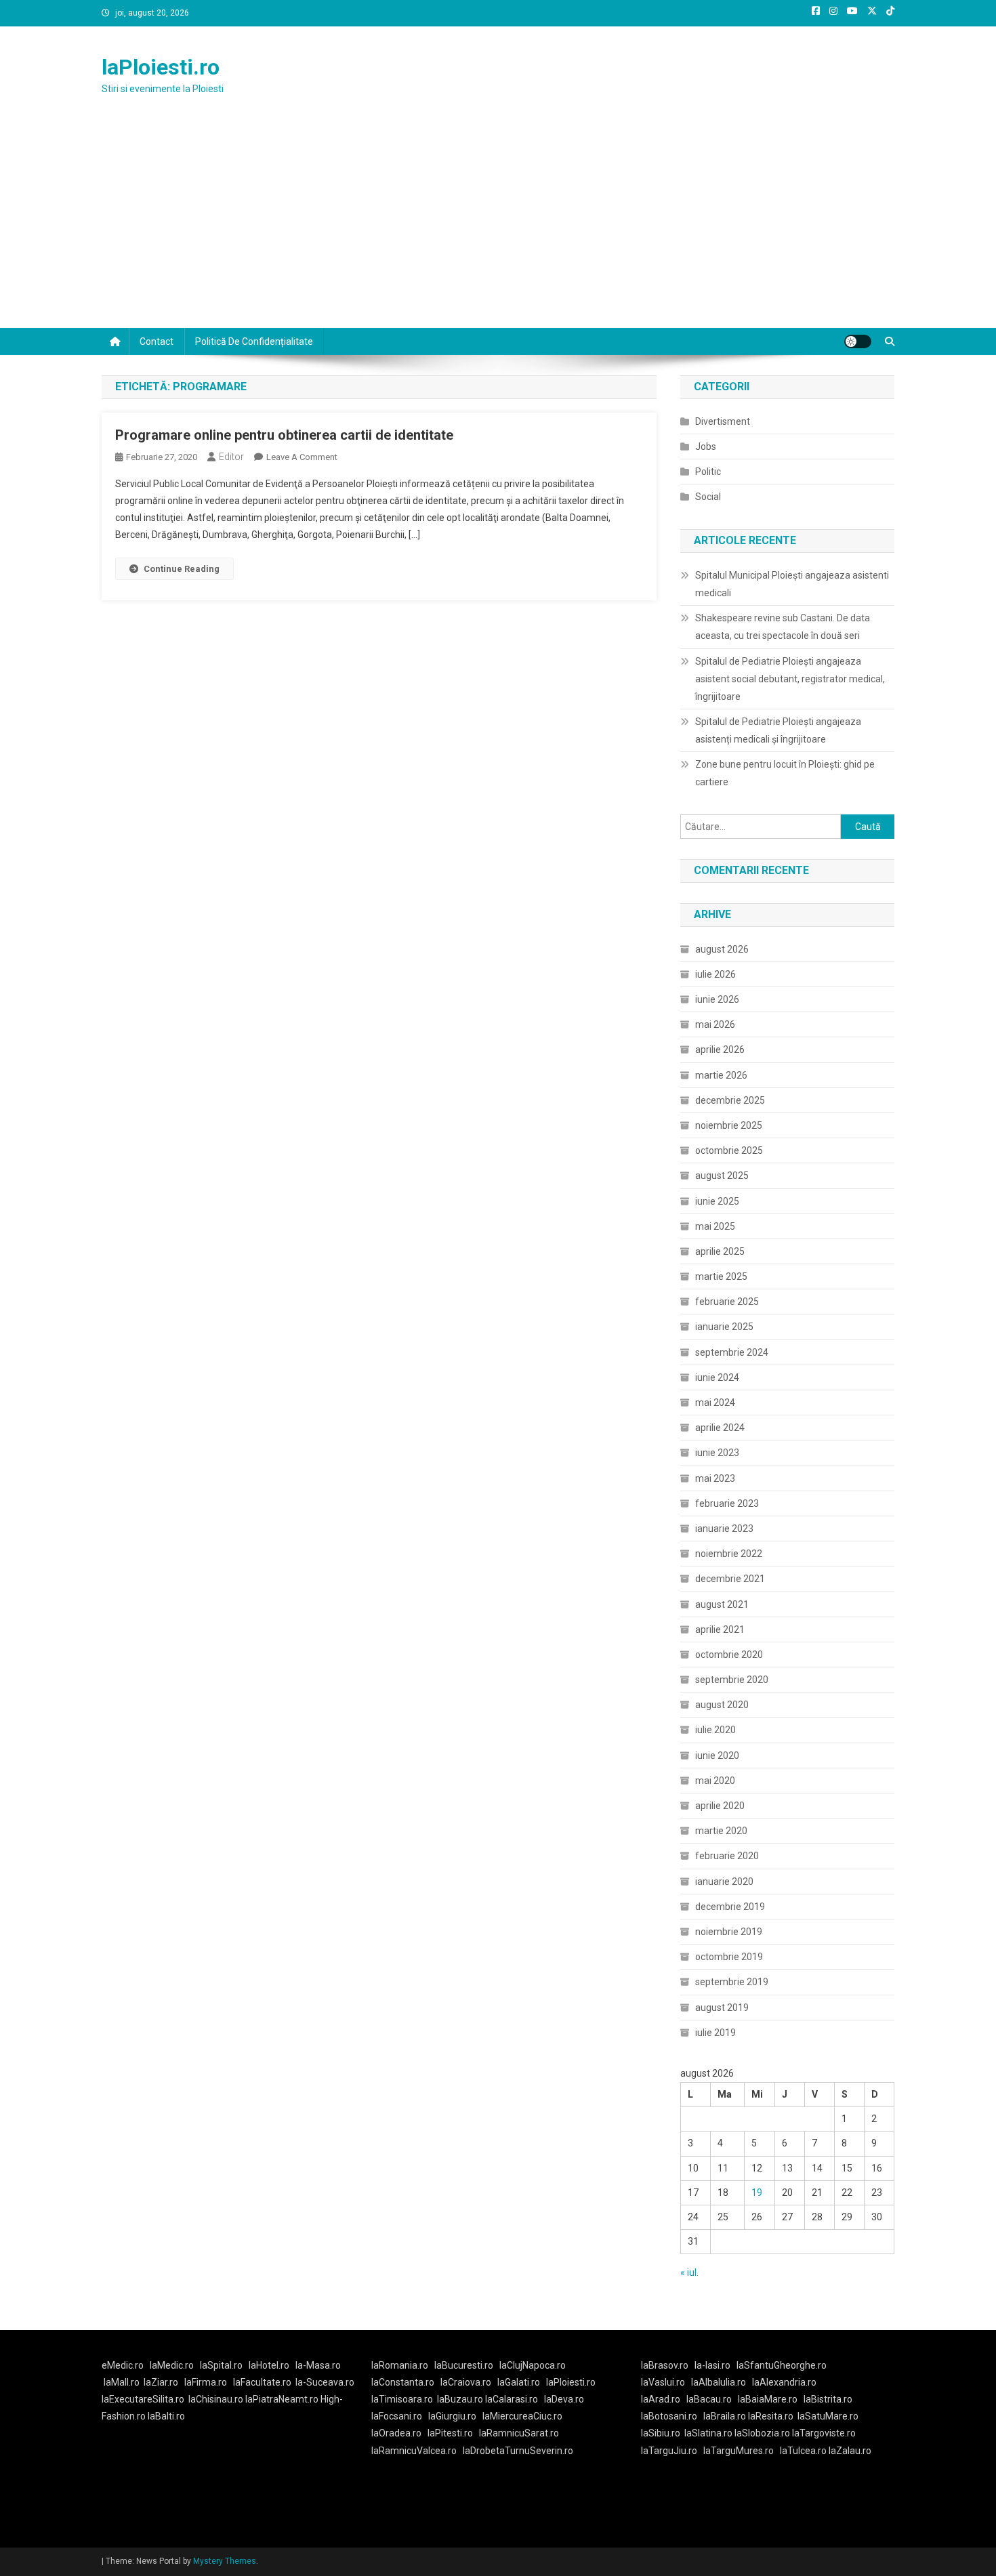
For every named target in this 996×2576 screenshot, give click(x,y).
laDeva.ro (564, 2399)
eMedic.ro (123, 2365)
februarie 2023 (727, 1503)
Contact (157, 341)
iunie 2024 (717, 1377)
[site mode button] (858, 341)
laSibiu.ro (661, 2433)
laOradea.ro (396, 2433)
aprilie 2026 (720, 1050)
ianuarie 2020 (724, 1882)
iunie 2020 (717, 1756)
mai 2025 (715, 1226)
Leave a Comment (302, 457)
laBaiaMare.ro (768, 2399)
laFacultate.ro (262, 2382)
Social (708, 497)
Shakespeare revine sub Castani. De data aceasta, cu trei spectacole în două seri (783, 627)
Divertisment (723, 421)
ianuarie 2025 (724, 1327)
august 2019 (722, 2008)
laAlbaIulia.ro (719, 2382)
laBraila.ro (725, 2416)
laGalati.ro (519, 2382)
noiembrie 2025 (729, 1125)
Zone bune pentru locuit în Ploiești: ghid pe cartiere (785, 773)
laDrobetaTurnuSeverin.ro (518, 2451)
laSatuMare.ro (828, 2416)
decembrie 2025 (730, 1100)
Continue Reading (182, 569)
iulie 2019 (715, 2033)
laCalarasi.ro (512, 2399)
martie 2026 (721, 1075)
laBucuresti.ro (464, 2365)
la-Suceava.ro (325, 2382)
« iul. (689, 2272)
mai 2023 (715, 1478)
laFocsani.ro (397, 2416)
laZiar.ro (161, 2382)
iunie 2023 (717, 1453)
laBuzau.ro (461, 2399)
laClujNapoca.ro (533, 2365)
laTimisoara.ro (402, 2399)
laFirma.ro (206, 2382)
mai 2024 (715, 1403)
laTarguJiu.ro (672, 2451)
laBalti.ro (166, 2416)
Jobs (706, 446)
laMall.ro (122, 2382)
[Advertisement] (498, 226)
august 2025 (722, 1176)
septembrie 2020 (732, 1680)
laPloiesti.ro (161, 67)
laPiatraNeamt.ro (282, 2399)
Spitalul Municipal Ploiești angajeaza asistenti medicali (792, 584)
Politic (708, 472)
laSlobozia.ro (762, 2433)
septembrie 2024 (732, 1352)
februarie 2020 (727, 1856)
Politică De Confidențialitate (254, 341)
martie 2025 (721, 1276)
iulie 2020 (715, 1730)
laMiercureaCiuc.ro (522, 2416)
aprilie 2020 (720, 1806)
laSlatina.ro (708, 2433)
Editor (231, 457)
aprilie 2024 (720, 1428)
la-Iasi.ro (712, 2365)
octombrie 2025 (729, 1150)
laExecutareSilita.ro (143, 2399)
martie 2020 (721, 1831)
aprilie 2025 (720, 1251)
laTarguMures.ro (739, 2451)
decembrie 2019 (730, 1907)
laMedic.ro (173, 2365)
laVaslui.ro (666, 2382)
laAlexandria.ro (784, 2382)
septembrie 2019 (732, 1982)
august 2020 (722, 1705)
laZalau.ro (850, 2451)
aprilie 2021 (720, 1629)
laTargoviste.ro (824, 2433)
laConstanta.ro (403, 2382)
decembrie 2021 (730, 1579)
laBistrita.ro (828, 2399)
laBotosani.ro (669, 2416)
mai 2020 (715, 1781)
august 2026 (722, 949)
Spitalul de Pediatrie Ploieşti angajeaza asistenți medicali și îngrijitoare (778, 730)
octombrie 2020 (729, 1655)
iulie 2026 (715, 974)
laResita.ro (771, 2416)
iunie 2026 (717, 999)
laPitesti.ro (450, 2433)
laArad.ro (661, 2399)
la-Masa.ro (318, 2365)
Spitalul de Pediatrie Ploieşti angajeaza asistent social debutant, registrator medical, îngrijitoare (790, 679)
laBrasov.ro (665, 2365)
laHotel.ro (269, 2365)
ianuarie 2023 (724, 1529)
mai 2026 (715, 1024)
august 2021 (722, 1604)
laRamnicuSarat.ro (519, 2433)
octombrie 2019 (729, 1957)
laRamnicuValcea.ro (414, 2451)
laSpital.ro (221, 2365)
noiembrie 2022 (729, 1554)
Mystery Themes (225, 2561)
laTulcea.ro (804, 2451)
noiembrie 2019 (729, 1932)
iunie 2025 (717, 1201)
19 (757, 2193)
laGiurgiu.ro (455, 2416)
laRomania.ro (400, 2365)
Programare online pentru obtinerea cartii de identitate (284, 435)
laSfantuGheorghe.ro (782, 2365)
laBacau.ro (709, 2399)
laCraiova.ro (466, 2382)
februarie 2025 (727, 1302)
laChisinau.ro (216, 2399)
